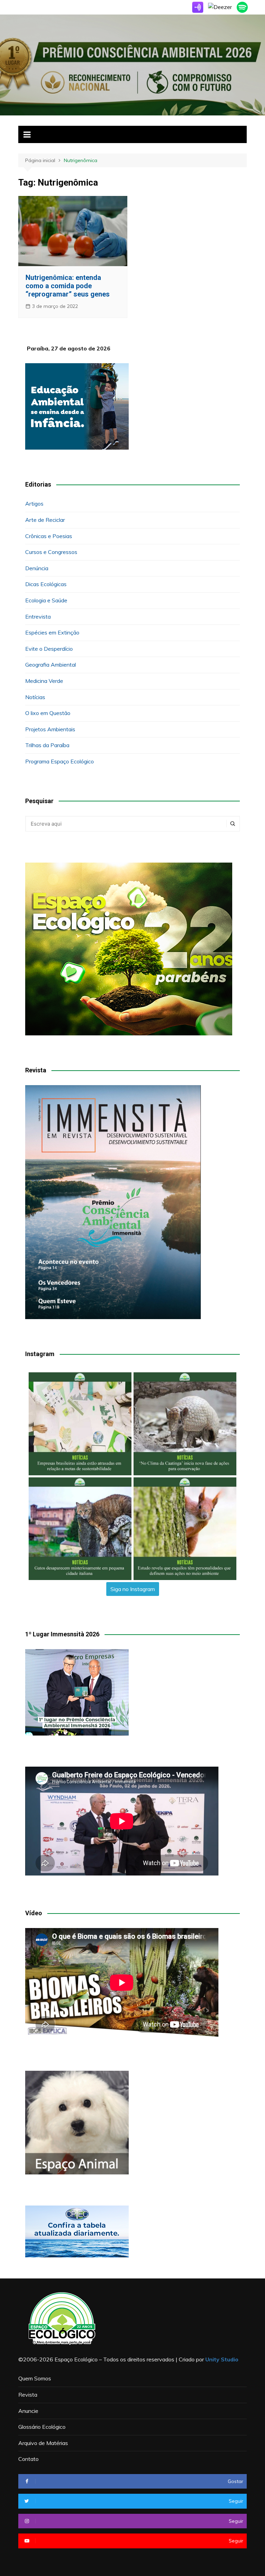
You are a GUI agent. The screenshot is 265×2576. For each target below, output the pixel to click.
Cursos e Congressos (51, 552)
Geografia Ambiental (51, 665)
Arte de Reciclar (45, 520)
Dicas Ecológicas (46, 584)
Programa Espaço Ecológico (60, 761)
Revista (28, 2395)
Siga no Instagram (133, 1589)
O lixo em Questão (48, 713)
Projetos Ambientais (50, 729)
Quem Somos (35, 2378)
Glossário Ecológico (42, 2427)
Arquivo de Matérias (43, 2443)
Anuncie (28, 2411)
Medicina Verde (44, 681)
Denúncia (37, 568)
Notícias (35, 697)
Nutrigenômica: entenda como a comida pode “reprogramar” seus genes (68, 286)
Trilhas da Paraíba (47, 745)
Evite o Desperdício (49, 649)
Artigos (34, 504)
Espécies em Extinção (52, 632)
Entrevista (38, 617)
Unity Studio (222, 2359)
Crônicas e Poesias (49, 536)
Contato (28, 2459)
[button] (80, 1424)
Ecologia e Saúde (46, 600)
